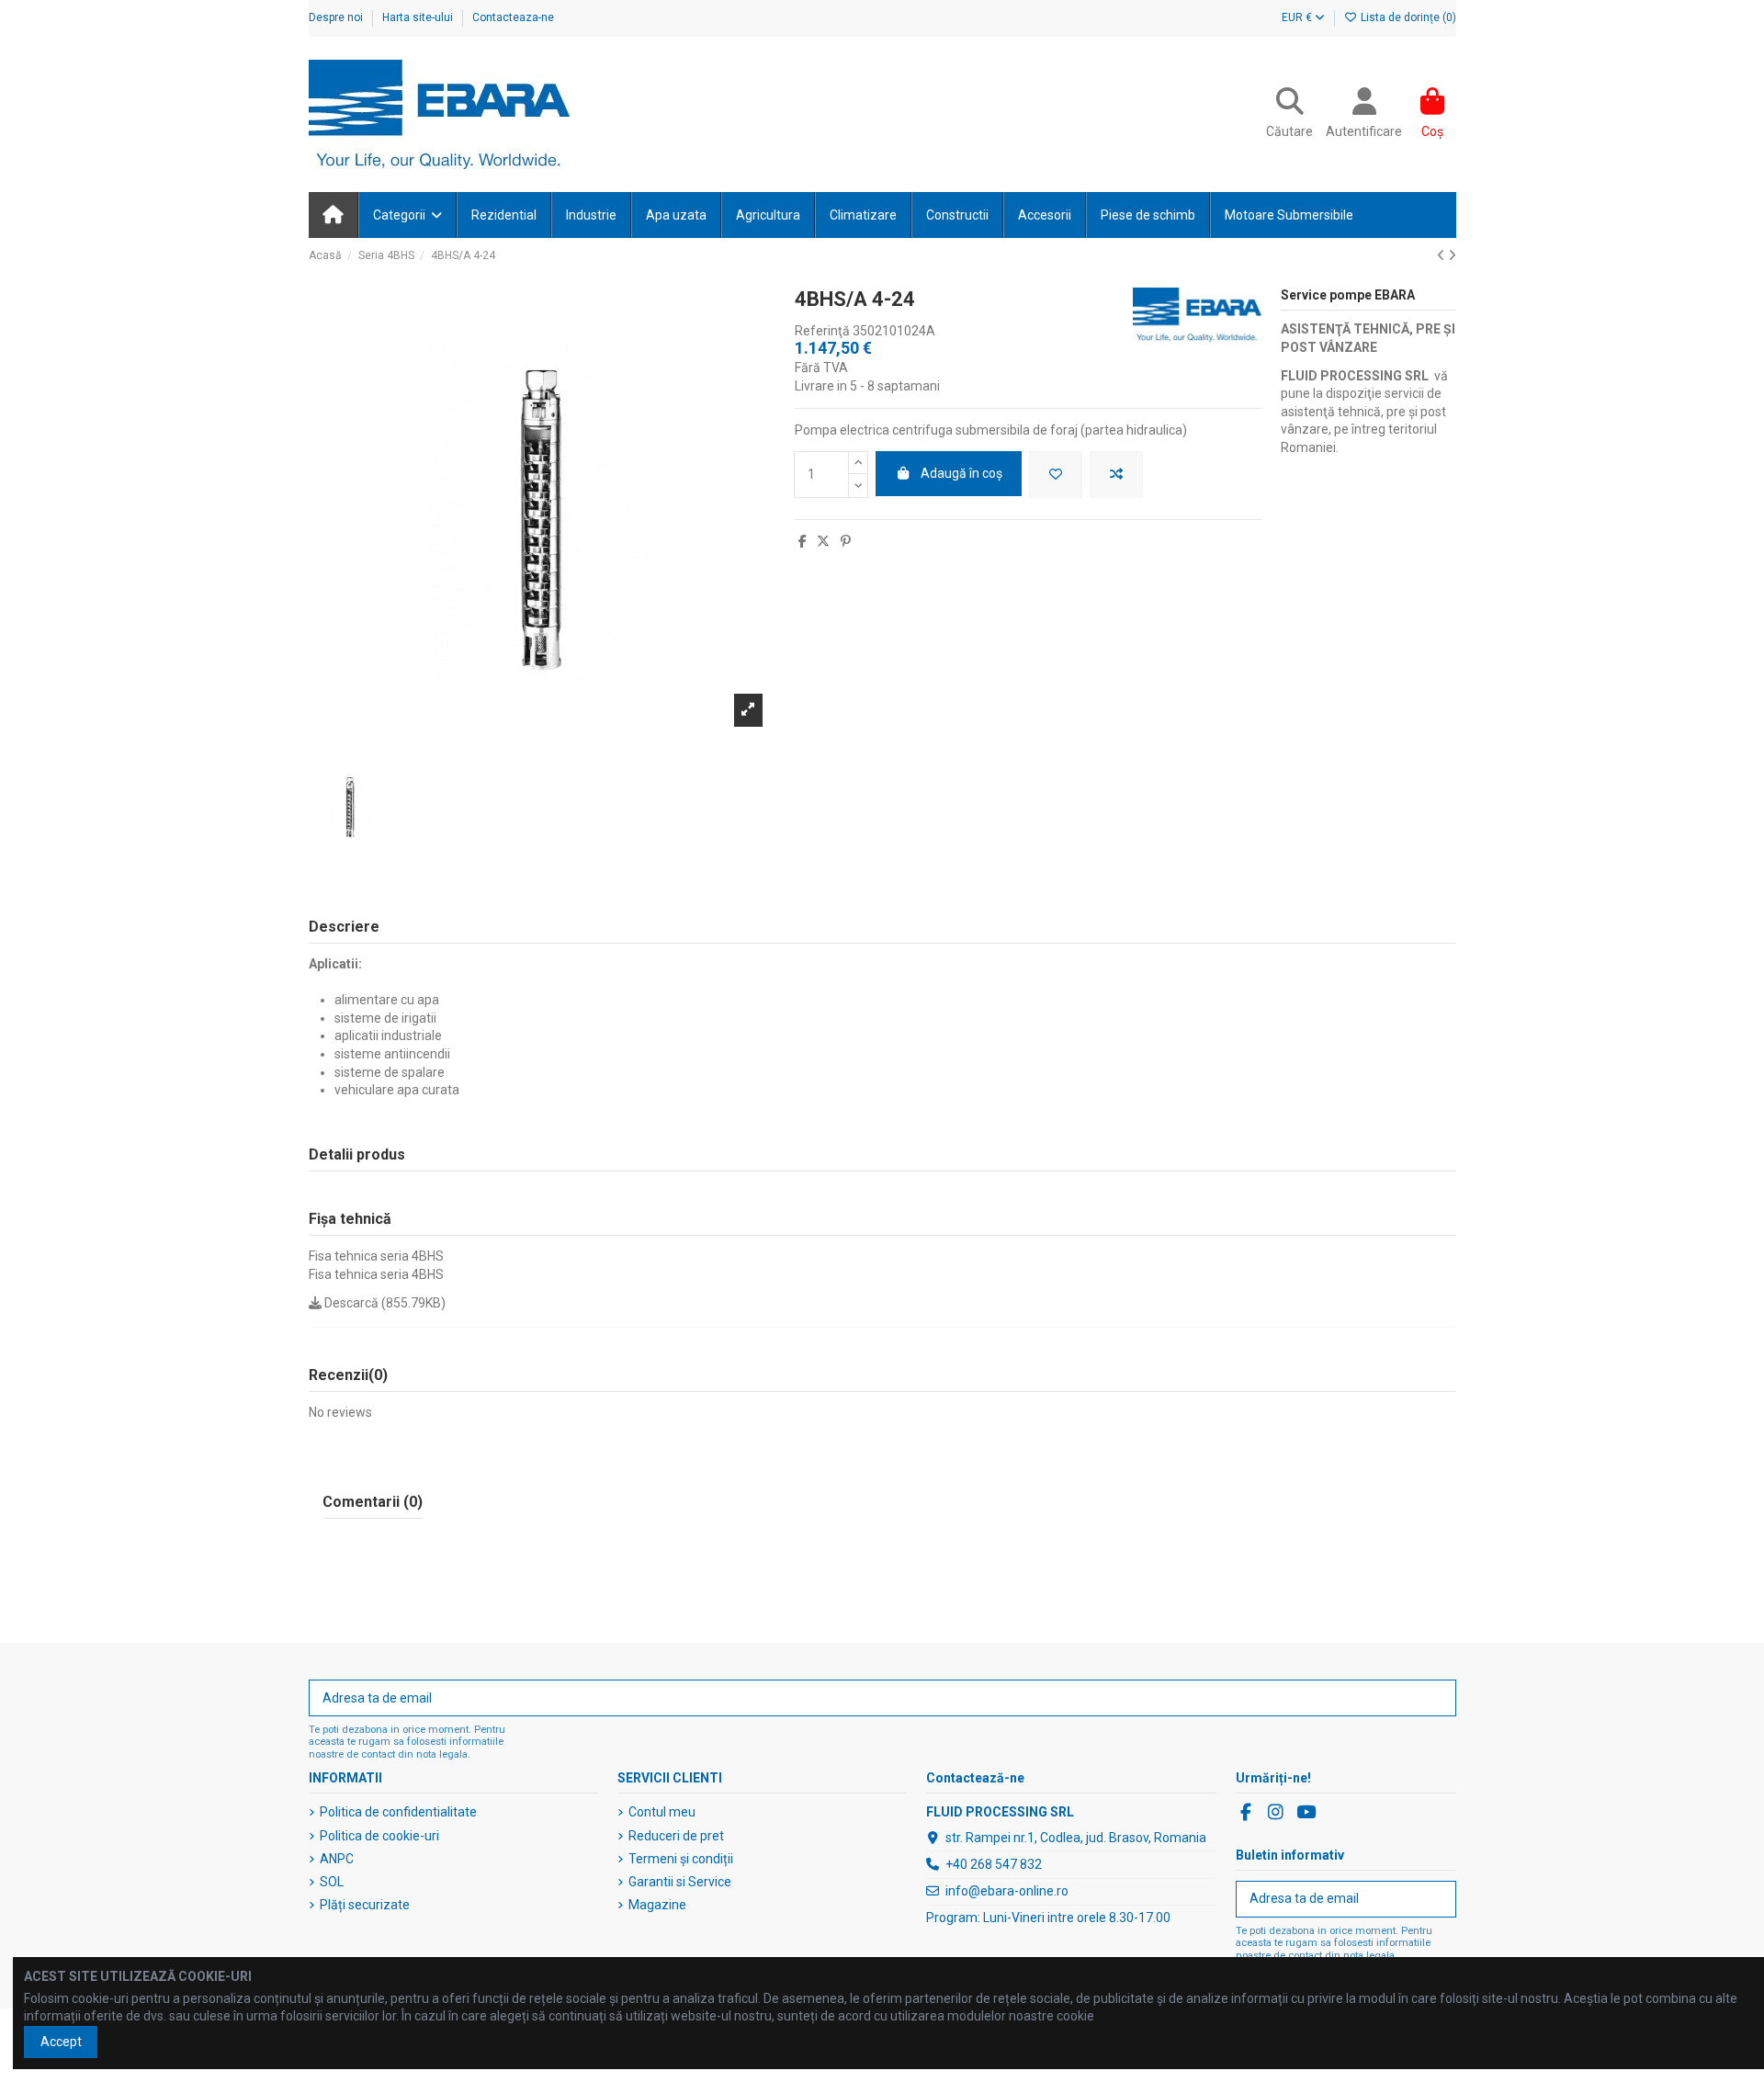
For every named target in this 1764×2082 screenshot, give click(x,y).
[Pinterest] (846, 541)
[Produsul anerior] (1442, 255)
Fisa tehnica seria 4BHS (376, 1256)
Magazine (657, 1905)
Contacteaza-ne (513, 17)
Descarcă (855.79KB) (384, 1303)
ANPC (337, 1859)
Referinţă (822, 331)
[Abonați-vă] (1436, 1698)
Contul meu (662, 1812)
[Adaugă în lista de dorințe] (1056, 475)
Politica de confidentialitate (398, 1812)
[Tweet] (823, 541)
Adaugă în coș (961, 473)
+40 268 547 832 (994, 1864)
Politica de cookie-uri (379, 1836)
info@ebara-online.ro (1007, 1891)
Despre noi (337, 17)
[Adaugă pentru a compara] (1116, 475)
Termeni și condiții (681, 1859)
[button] (407, 215)
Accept (61, 2042)
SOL (332, 1882)
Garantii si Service (680, 1882)
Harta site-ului (419, 17)
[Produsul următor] (1452, 255)
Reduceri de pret (676, 1836)
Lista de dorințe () (1407, 17)
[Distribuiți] (803, 541)
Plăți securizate (365, 1905)
